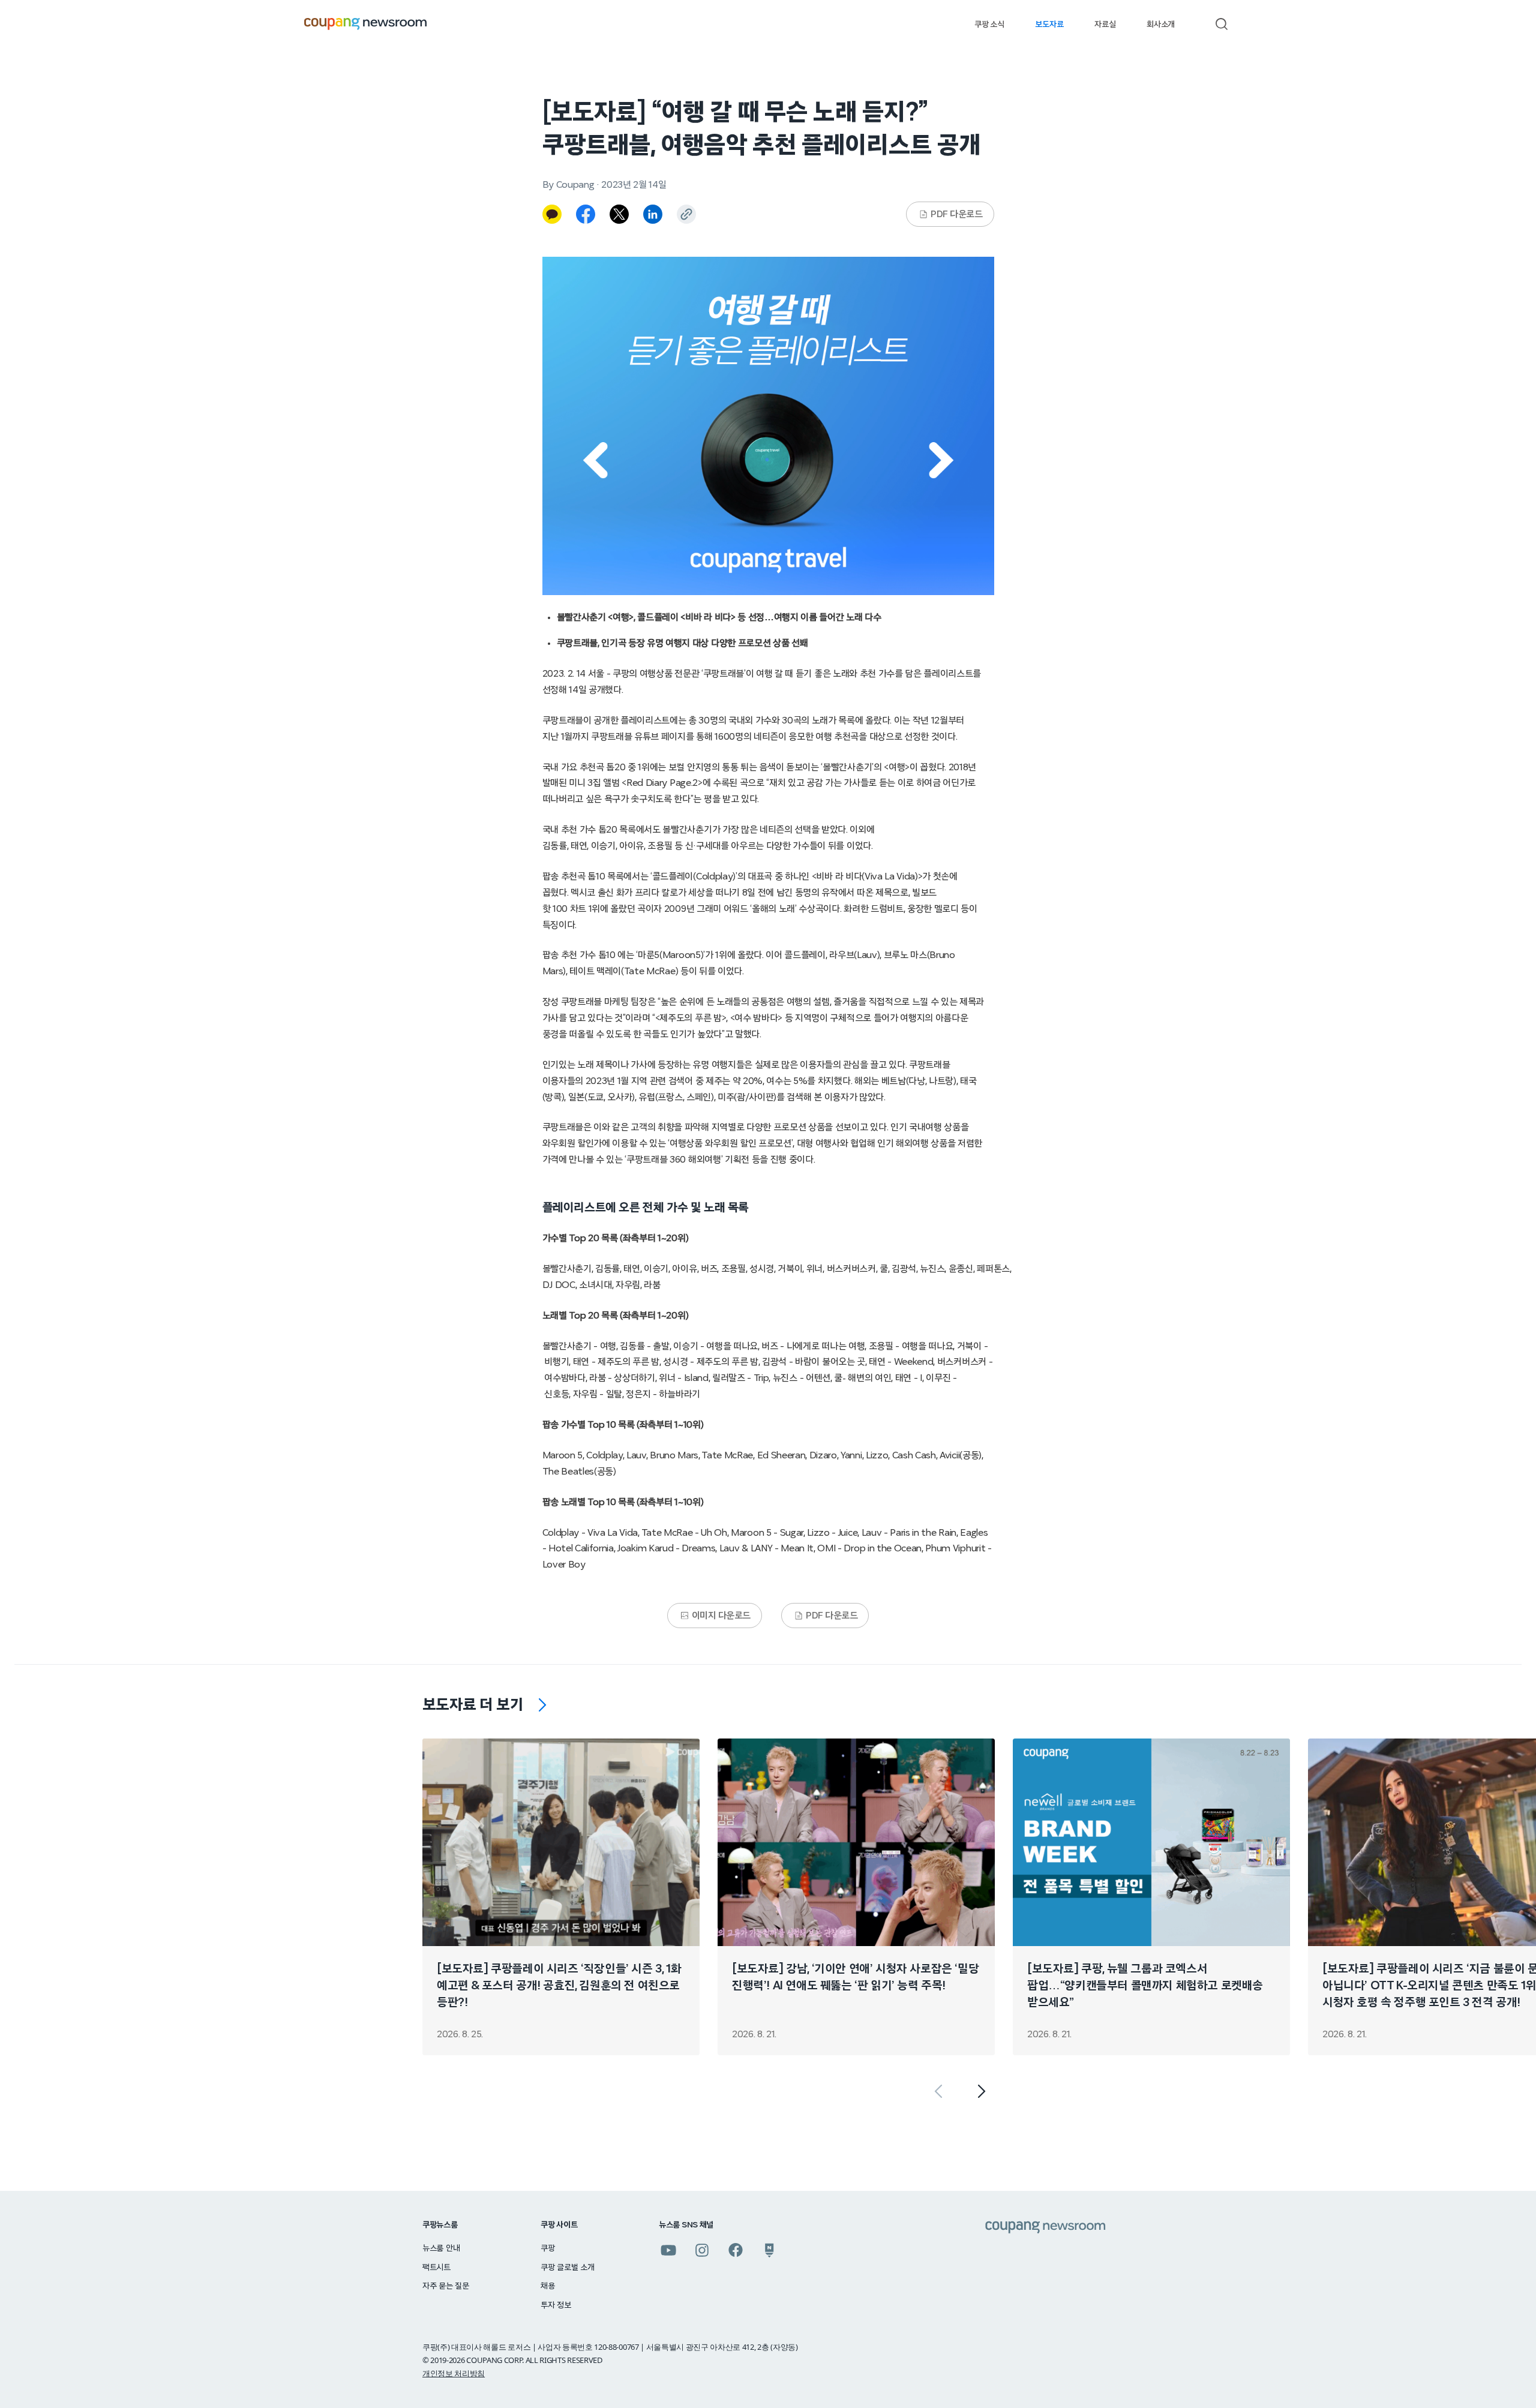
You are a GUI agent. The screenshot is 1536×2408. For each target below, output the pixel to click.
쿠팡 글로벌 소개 (567, 2268)
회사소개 (1161, 25)
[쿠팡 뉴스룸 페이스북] (736, 2250)
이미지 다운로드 (721, 1616)
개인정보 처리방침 (454, 2373)
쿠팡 (547, 2248)
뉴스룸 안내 (441, 2248)
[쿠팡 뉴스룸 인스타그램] (702, 2250)
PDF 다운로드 (956, 214)
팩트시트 (436, 2268)
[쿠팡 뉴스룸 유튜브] (668, 2250)
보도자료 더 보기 (473, 1705)
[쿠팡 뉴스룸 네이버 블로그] (769, 2250)
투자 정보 (556, 2305)
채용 (547, 2286)
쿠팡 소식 (989, 25)
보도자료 (1049, 25)
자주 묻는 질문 (446, 2286)
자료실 (1105, 25)
